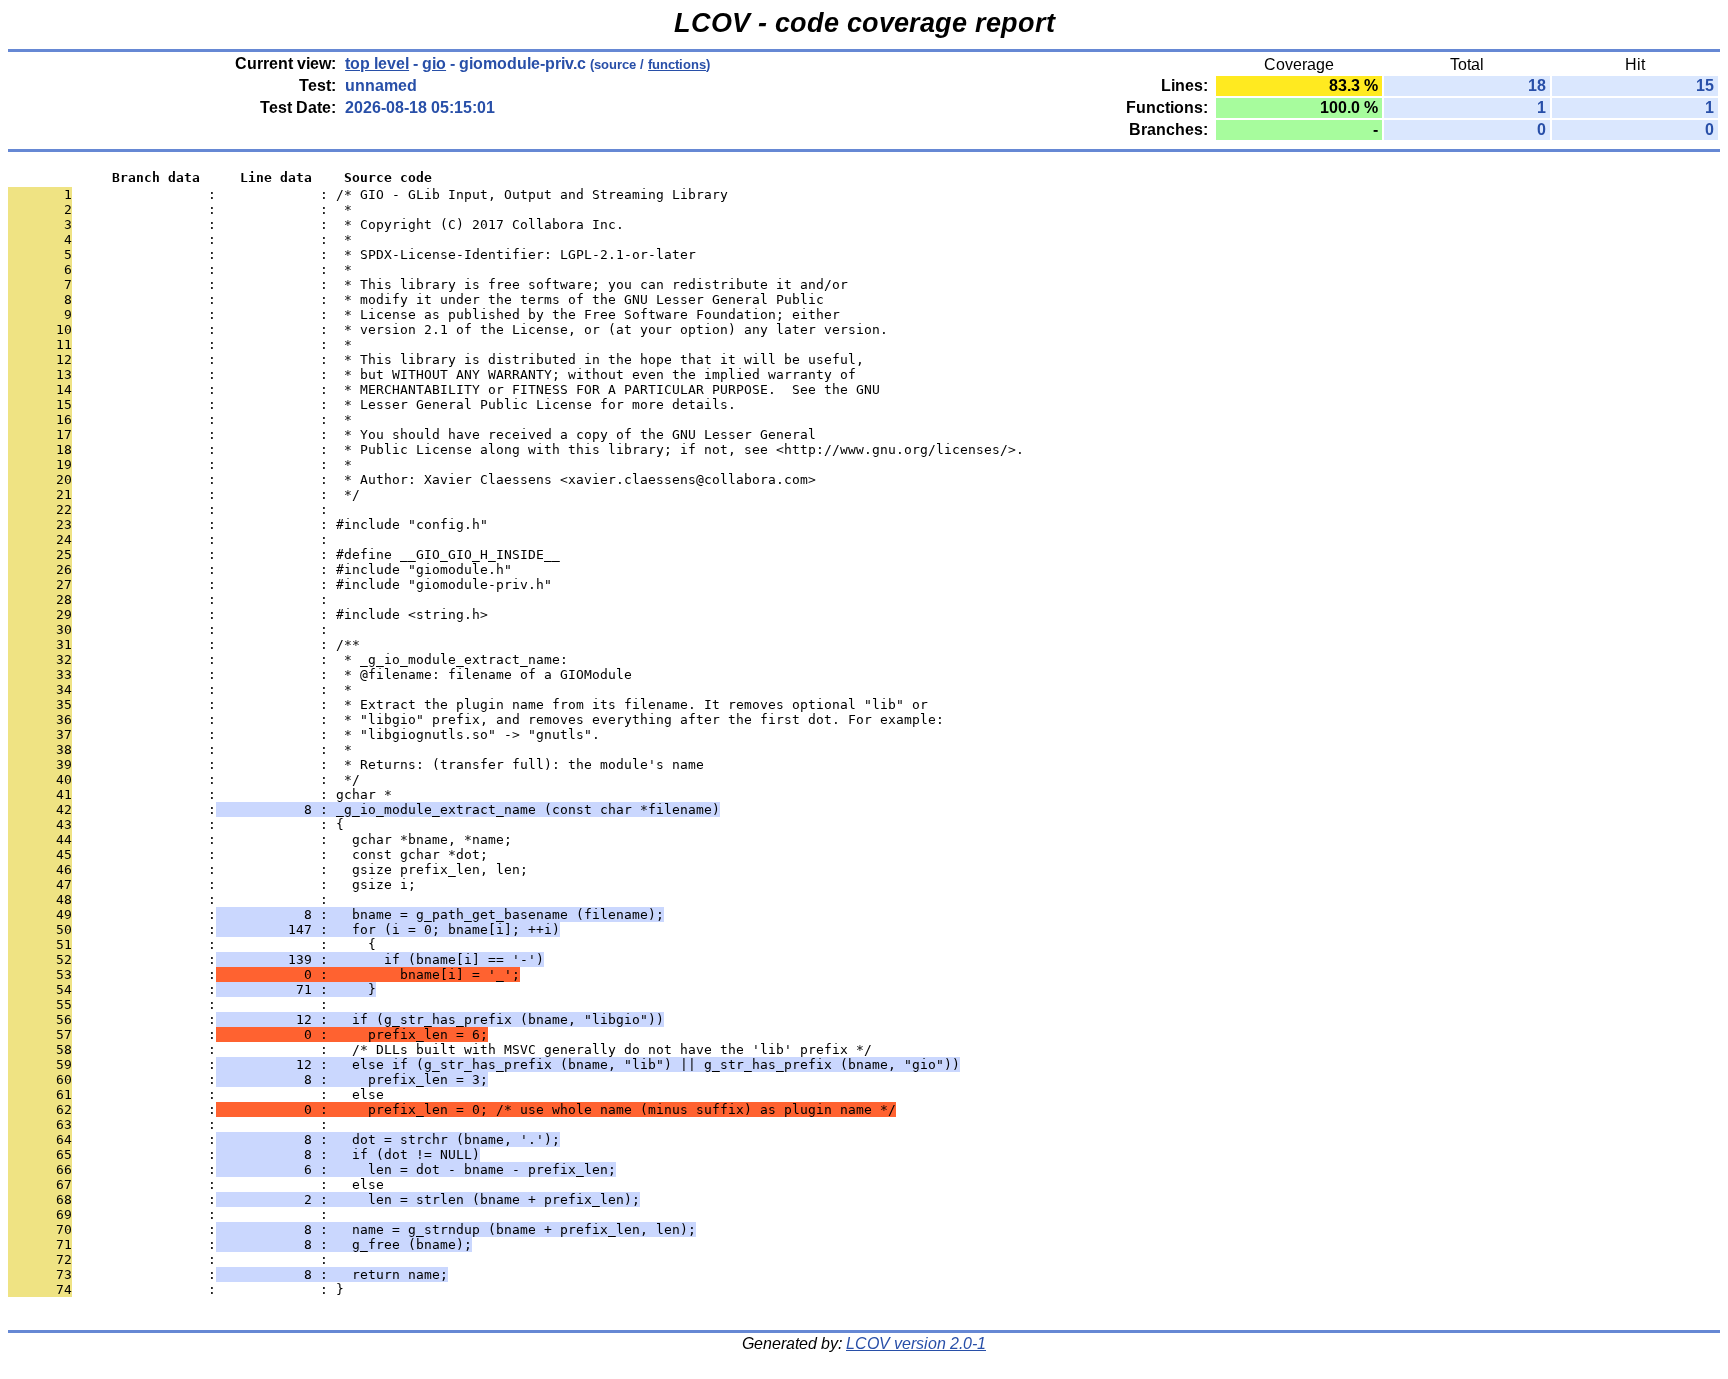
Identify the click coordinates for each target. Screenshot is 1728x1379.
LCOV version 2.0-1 (916, 1343)
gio (434, 63)
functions (677, 64)
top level (377, 63)
